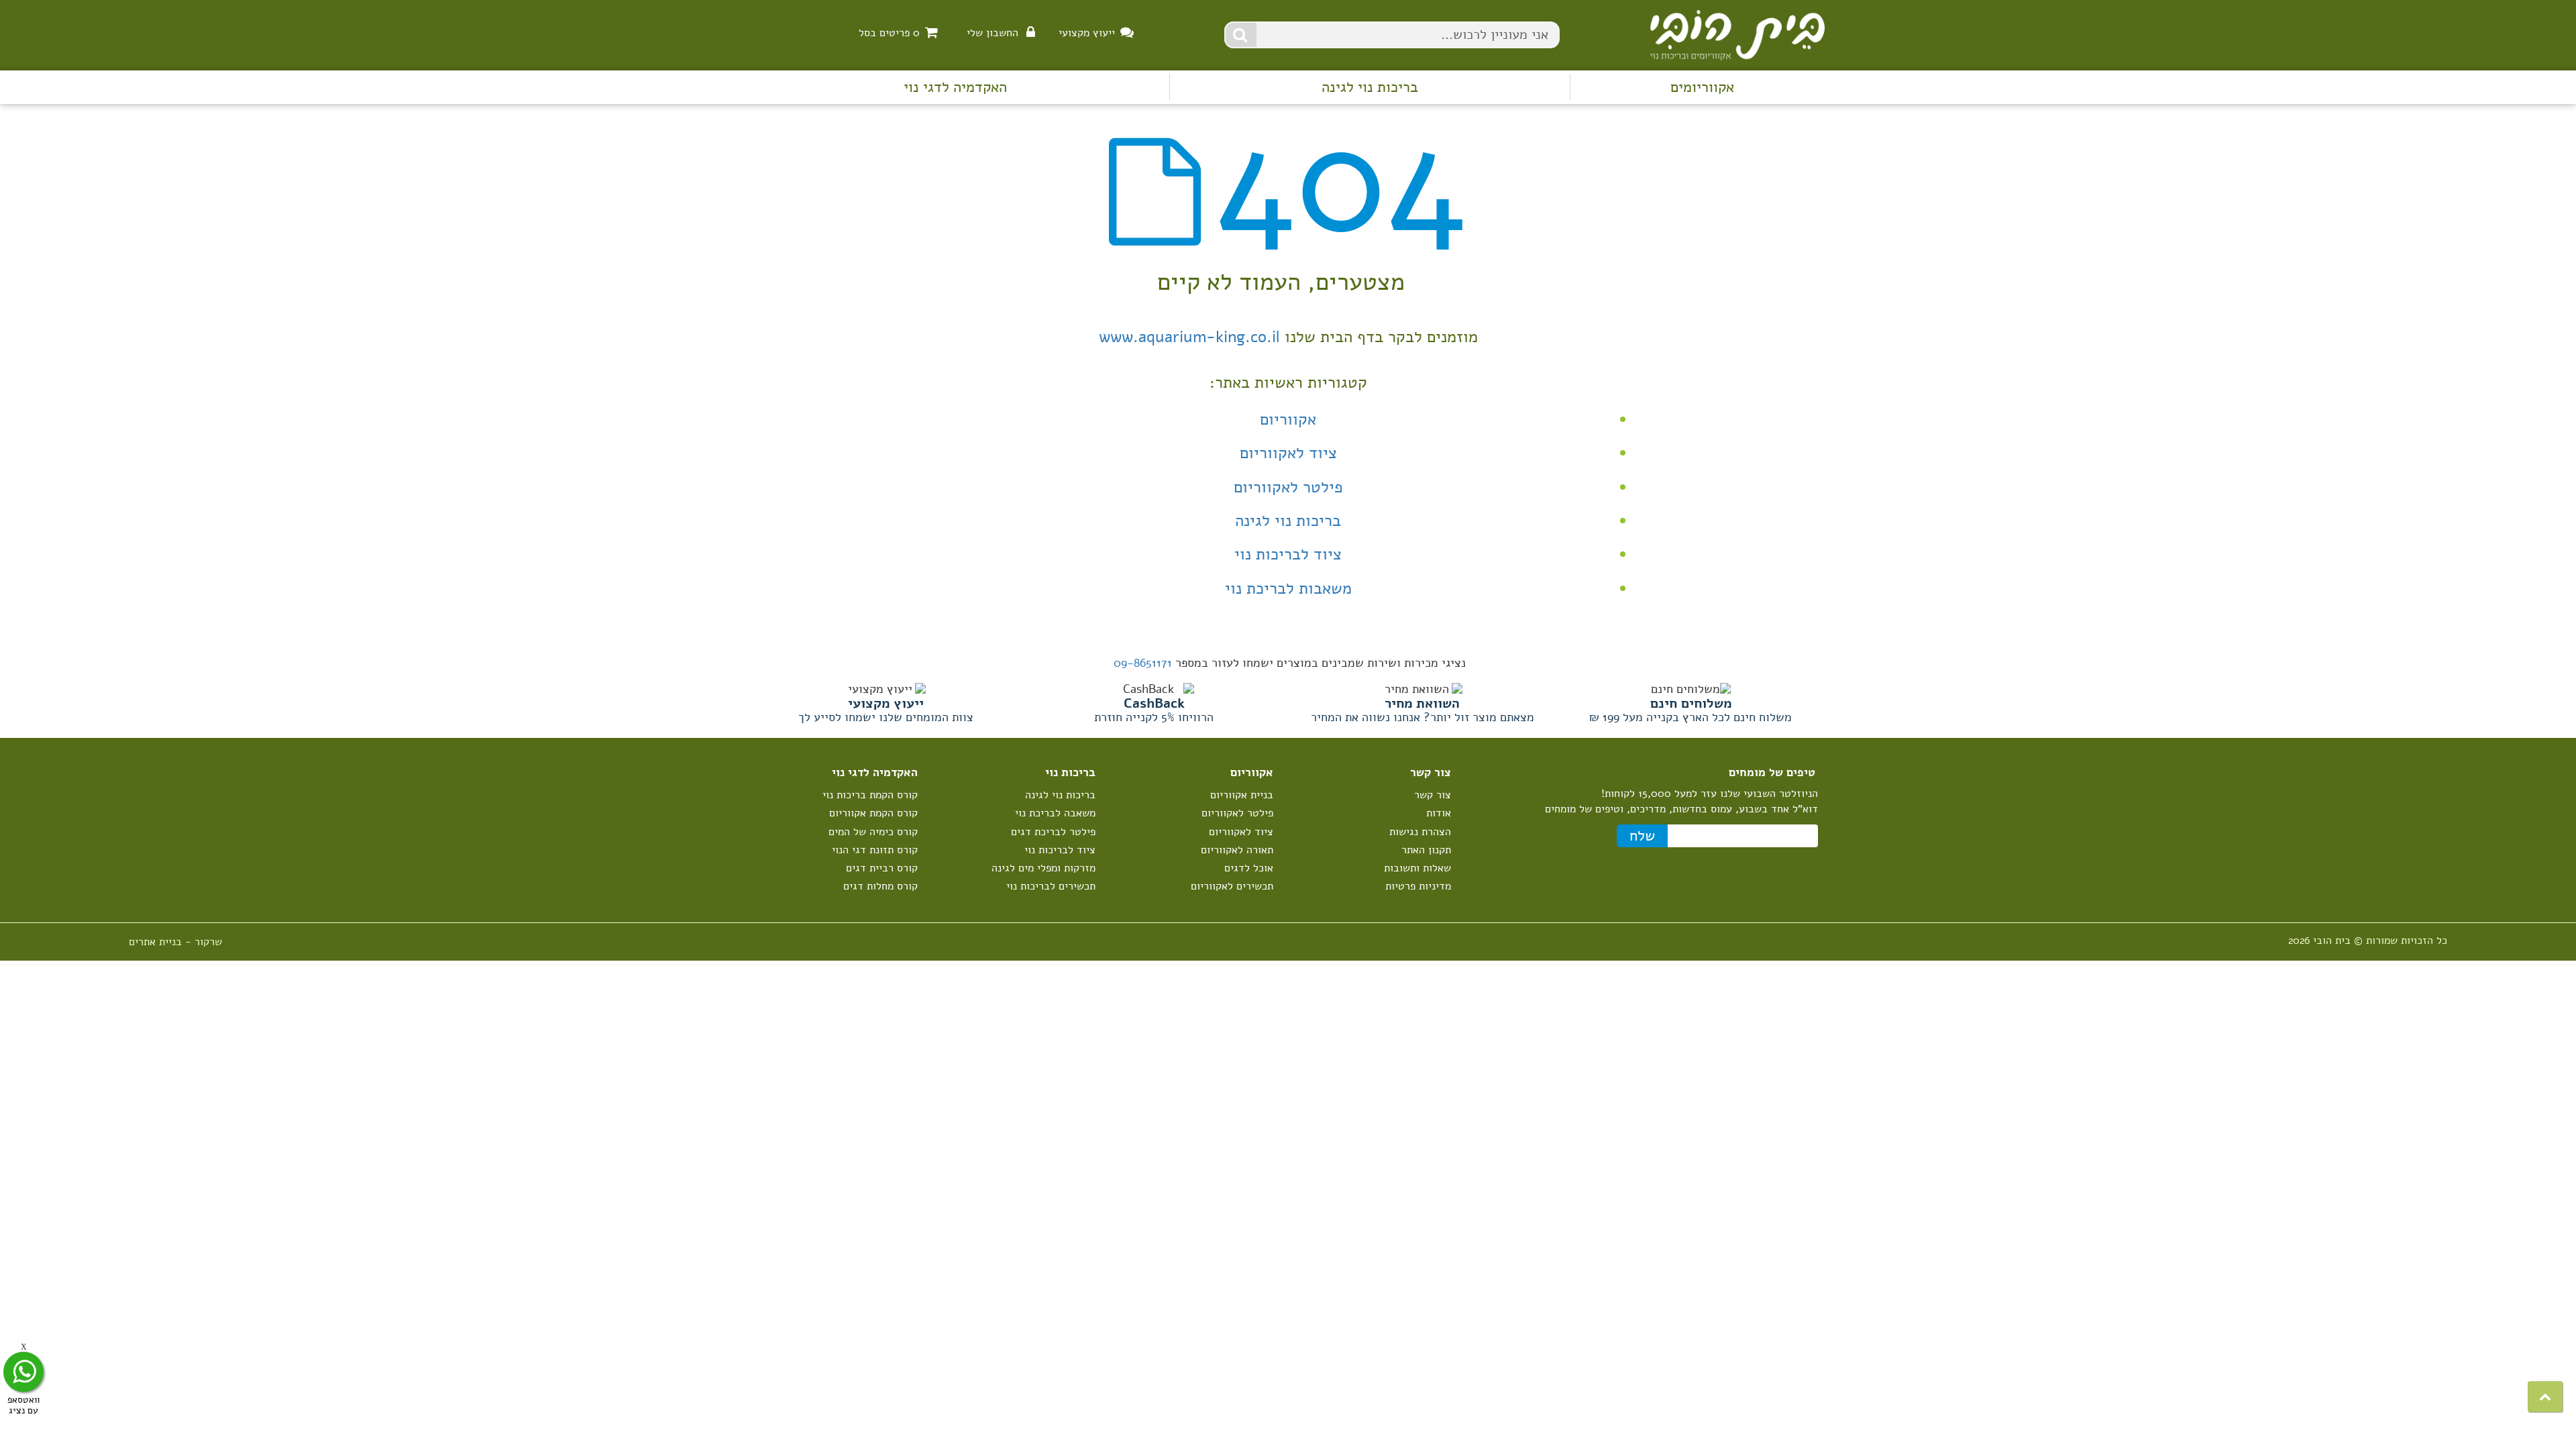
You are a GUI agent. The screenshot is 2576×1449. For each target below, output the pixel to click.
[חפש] (1241, 35)
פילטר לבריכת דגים (1053, 832)
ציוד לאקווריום (1288, 453)
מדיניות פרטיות (1418, 886)
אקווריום (1288, 419)
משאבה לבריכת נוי (1055, 813)
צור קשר (1433, 795)
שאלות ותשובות (1417, 868)
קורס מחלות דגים (880, 886)
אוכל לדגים (1249, 868)
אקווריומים (1702, 87)
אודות (1439, 813)
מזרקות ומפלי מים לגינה (1043, 868)
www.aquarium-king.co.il (1189, 337)
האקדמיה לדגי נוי (955, 87)
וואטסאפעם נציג (23, 1404)
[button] (2545, 1397)
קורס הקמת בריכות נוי (870, 795)
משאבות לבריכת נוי (1288, 588)
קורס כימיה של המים (873, 832)
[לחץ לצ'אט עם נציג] (23, 1372)
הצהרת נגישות (1420, 832)
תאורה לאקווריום (1237, 850)
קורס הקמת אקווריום (873, 813)
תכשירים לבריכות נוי (1051, 886)
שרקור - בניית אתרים (175, 942)
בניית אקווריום (1242, 795)
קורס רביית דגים (882, 868)
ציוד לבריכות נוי (1288, 554)
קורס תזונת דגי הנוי (875, 850)
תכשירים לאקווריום (1232, 886)
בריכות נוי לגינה (1370, 87)
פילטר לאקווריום (1288, 487)
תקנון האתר (1426, 850)
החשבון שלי (992, 33)
